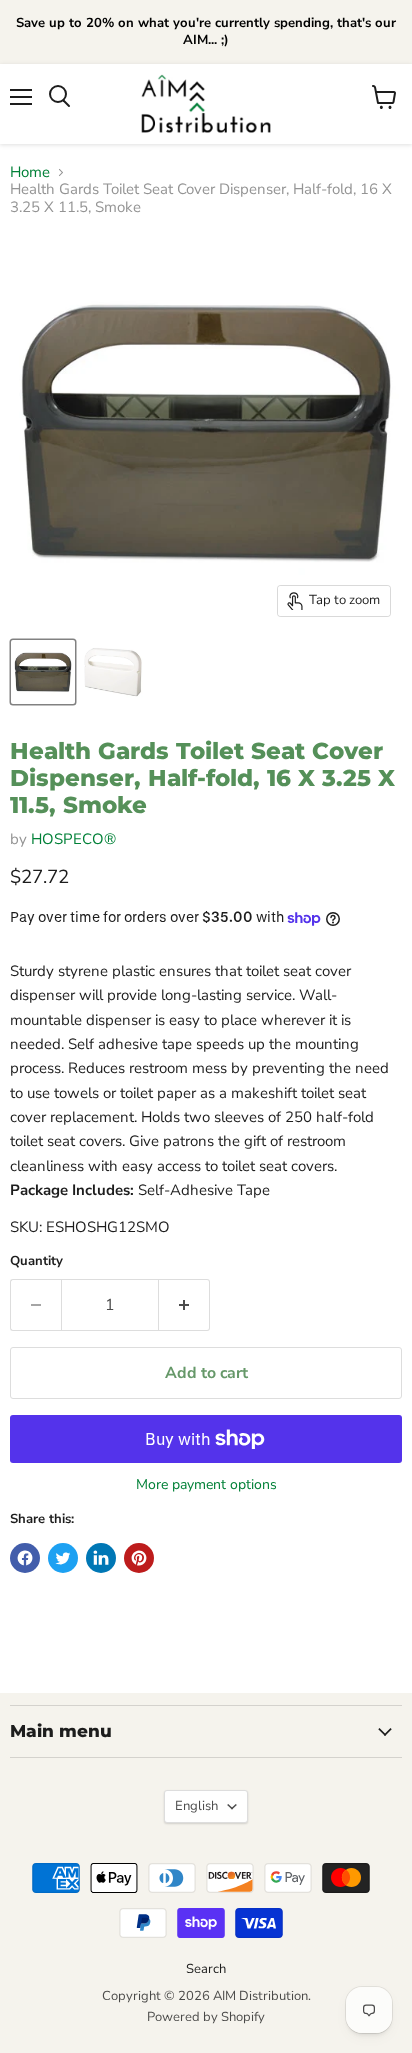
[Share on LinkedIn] (101, 1558)
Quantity (36, 1261)
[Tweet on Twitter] (63, 1558)
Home (30, 172)
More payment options (206, 1485)
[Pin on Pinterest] (139, 1558)
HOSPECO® (73, 839)
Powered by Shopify (206, 2017)
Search (206, 1969)
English (196, 1806)
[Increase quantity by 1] (184, 1305)
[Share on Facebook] (25, 1558)
